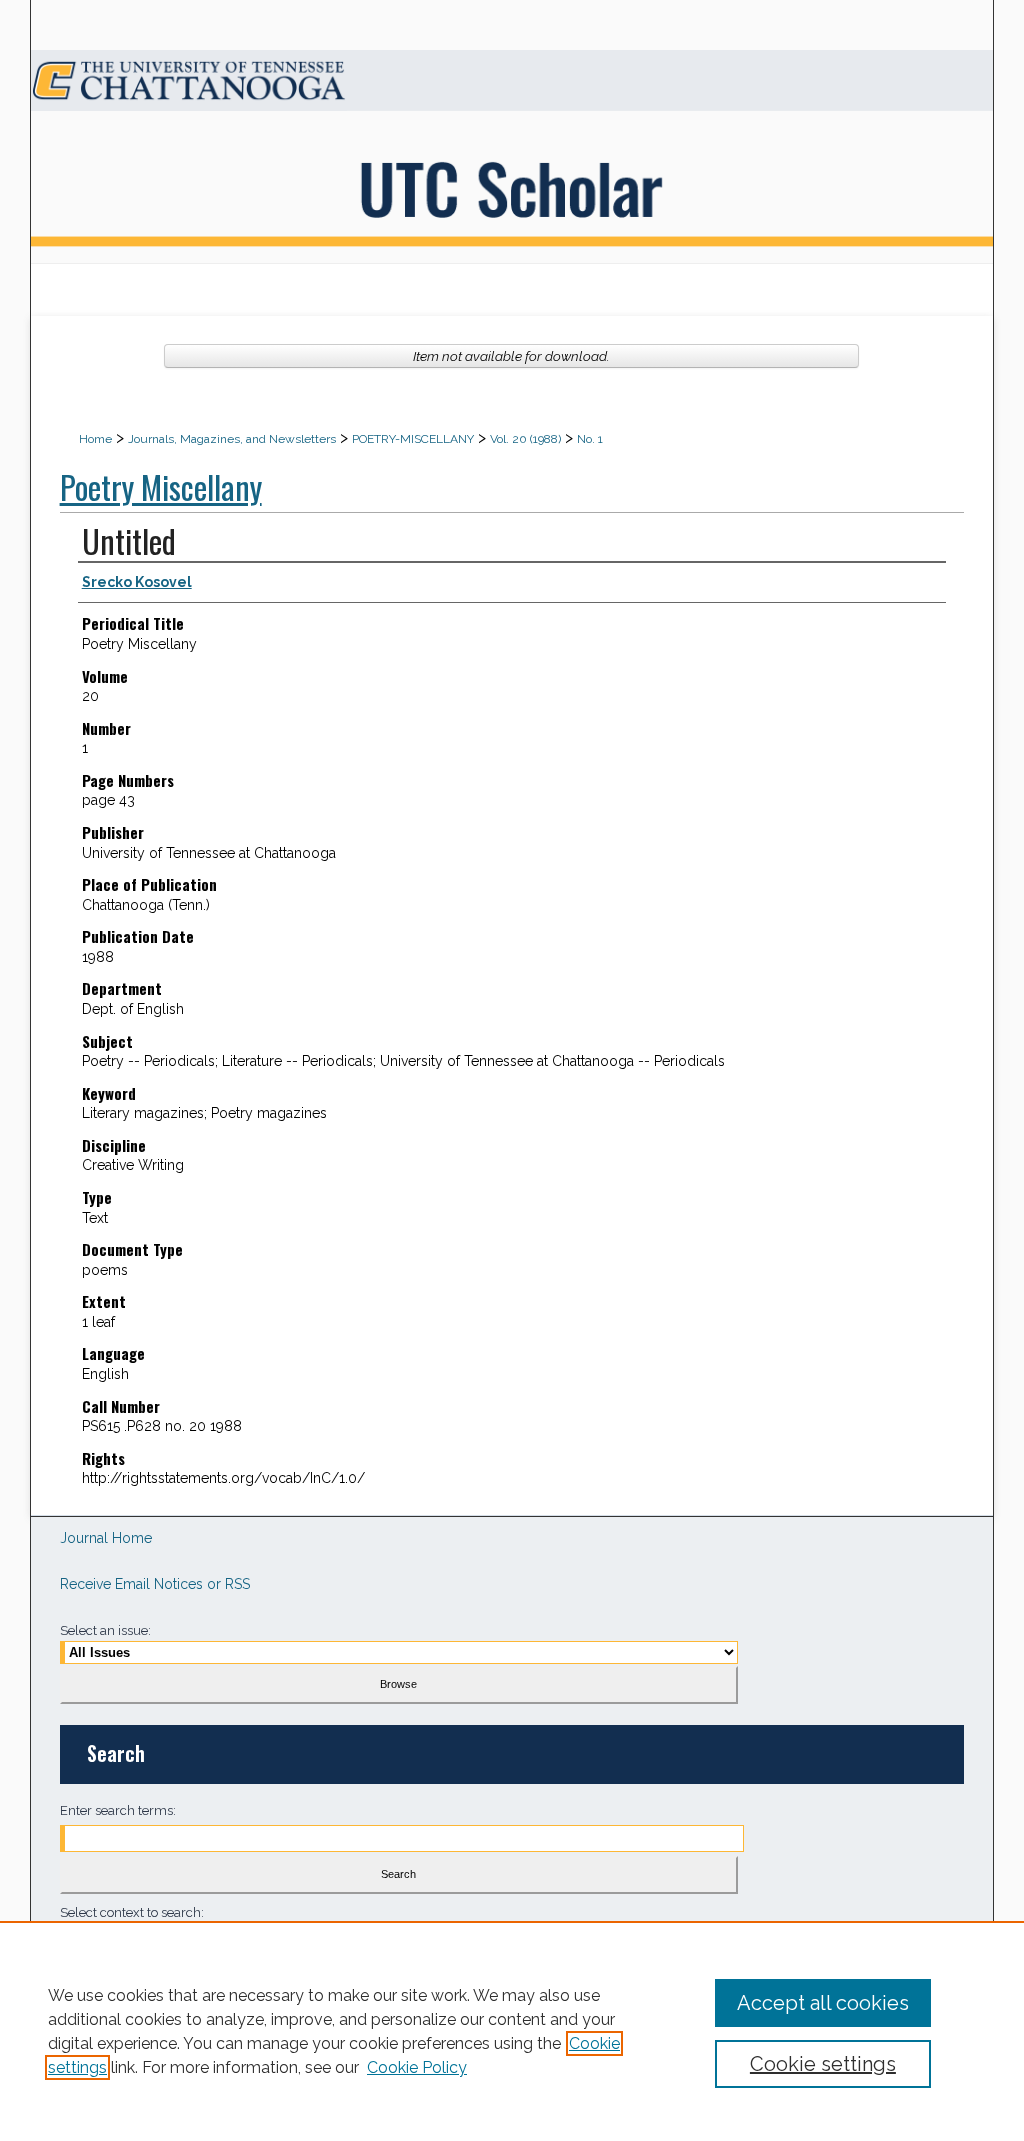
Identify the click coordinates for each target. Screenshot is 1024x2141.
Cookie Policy (417, 2067)
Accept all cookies (823, 2003)
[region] (512, 2031)
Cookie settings (823, 2064)
